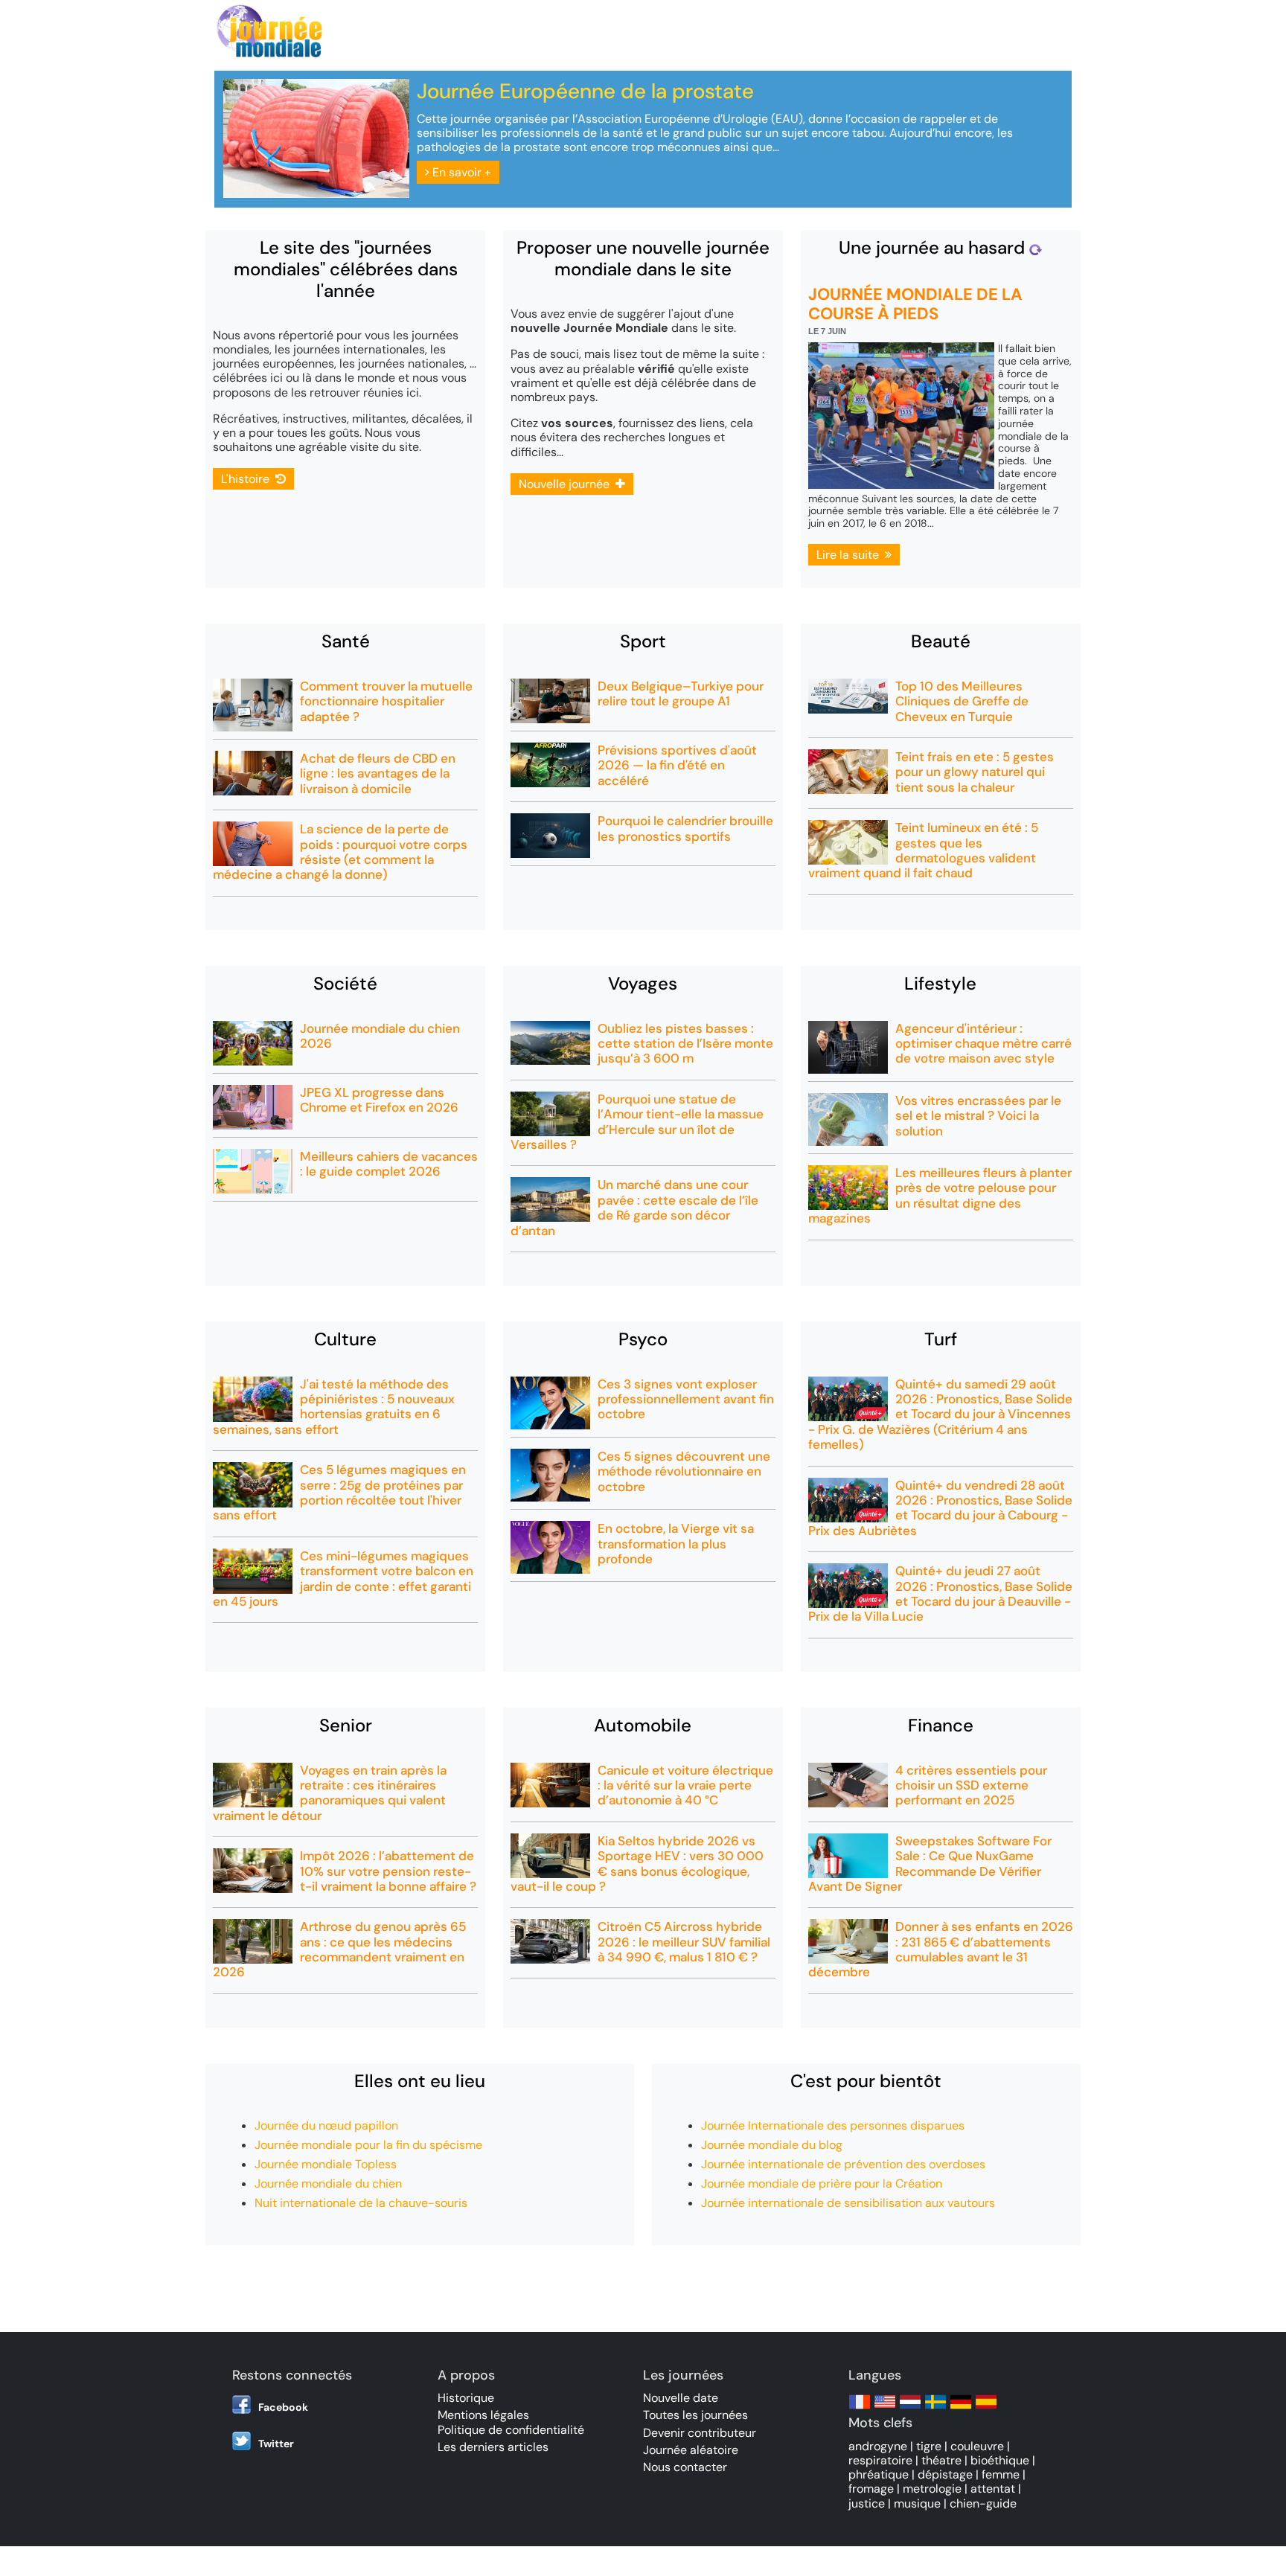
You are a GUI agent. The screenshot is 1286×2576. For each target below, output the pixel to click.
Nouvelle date (681, 2398)
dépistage (945, 2474)
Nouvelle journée (567, 484)
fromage (871, 2489)
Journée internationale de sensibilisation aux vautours (848, 2203)
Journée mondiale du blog (772, 2145)
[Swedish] (935, 2409)
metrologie (932, 2489)
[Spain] (986, 2409)
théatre (941, 2460)
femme (1001, 2474)
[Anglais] (885, 2409)
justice (867, 2503)
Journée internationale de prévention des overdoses (843, 2164)
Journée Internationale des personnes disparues (833, 2125)
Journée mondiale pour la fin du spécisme (368, 2145)
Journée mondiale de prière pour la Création (822, 2183)
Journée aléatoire (691, 2450)
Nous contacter (685, 2467)
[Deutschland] (961, 2409)
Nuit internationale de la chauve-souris (361, 2203)
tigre (929, 2446)
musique (917, 2503)
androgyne (878, 2446)
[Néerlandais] (910, 2409)
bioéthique (1000, 2460)
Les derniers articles (493, 2447)
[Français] (860, 2409)
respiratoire (880, 2460)
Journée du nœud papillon (326, 2125)
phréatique (879, 2474)
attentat (993, 2489)
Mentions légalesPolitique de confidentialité (511, 2422)
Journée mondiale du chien (328, 2183)
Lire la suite (851, 555)
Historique (466, 2398)
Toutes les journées (695, 2415)
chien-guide (983, 2503)
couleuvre (977, 2446)
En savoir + (460, 172)
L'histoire (248, 479)
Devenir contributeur (700, 2433)
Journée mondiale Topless (326, 2164)
